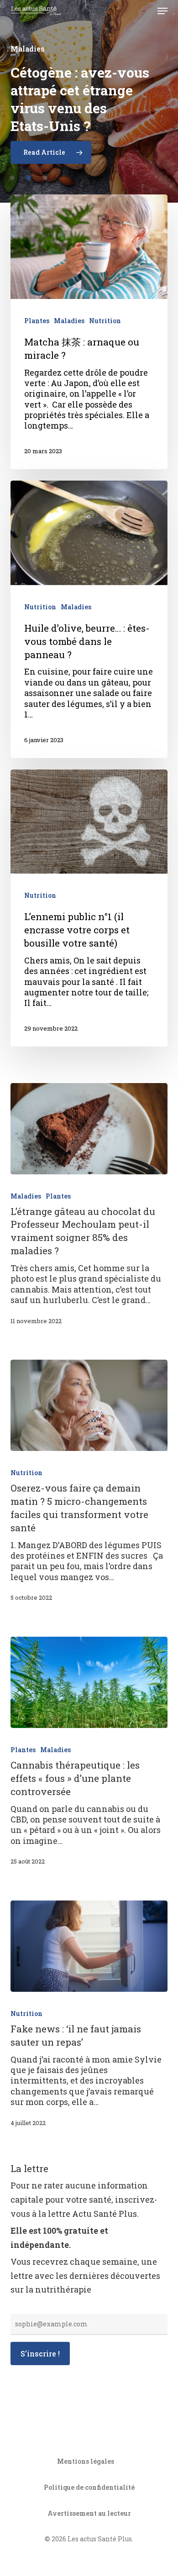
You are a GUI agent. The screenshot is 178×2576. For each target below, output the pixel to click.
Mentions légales (86, 2461)
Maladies (69, 321)
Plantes (37, 321)
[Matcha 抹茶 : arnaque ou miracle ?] (89, 332)
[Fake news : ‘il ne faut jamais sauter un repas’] (89, 1946)
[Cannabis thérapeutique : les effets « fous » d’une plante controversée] (89, 1682)
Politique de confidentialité (89, 2487)
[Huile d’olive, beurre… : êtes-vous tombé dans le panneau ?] (89, 619)
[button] (162, 11)
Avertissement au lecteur (89, 2513)
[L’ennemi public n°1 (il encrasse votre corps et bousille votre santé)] (89, 908)
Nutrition (105, 321)
